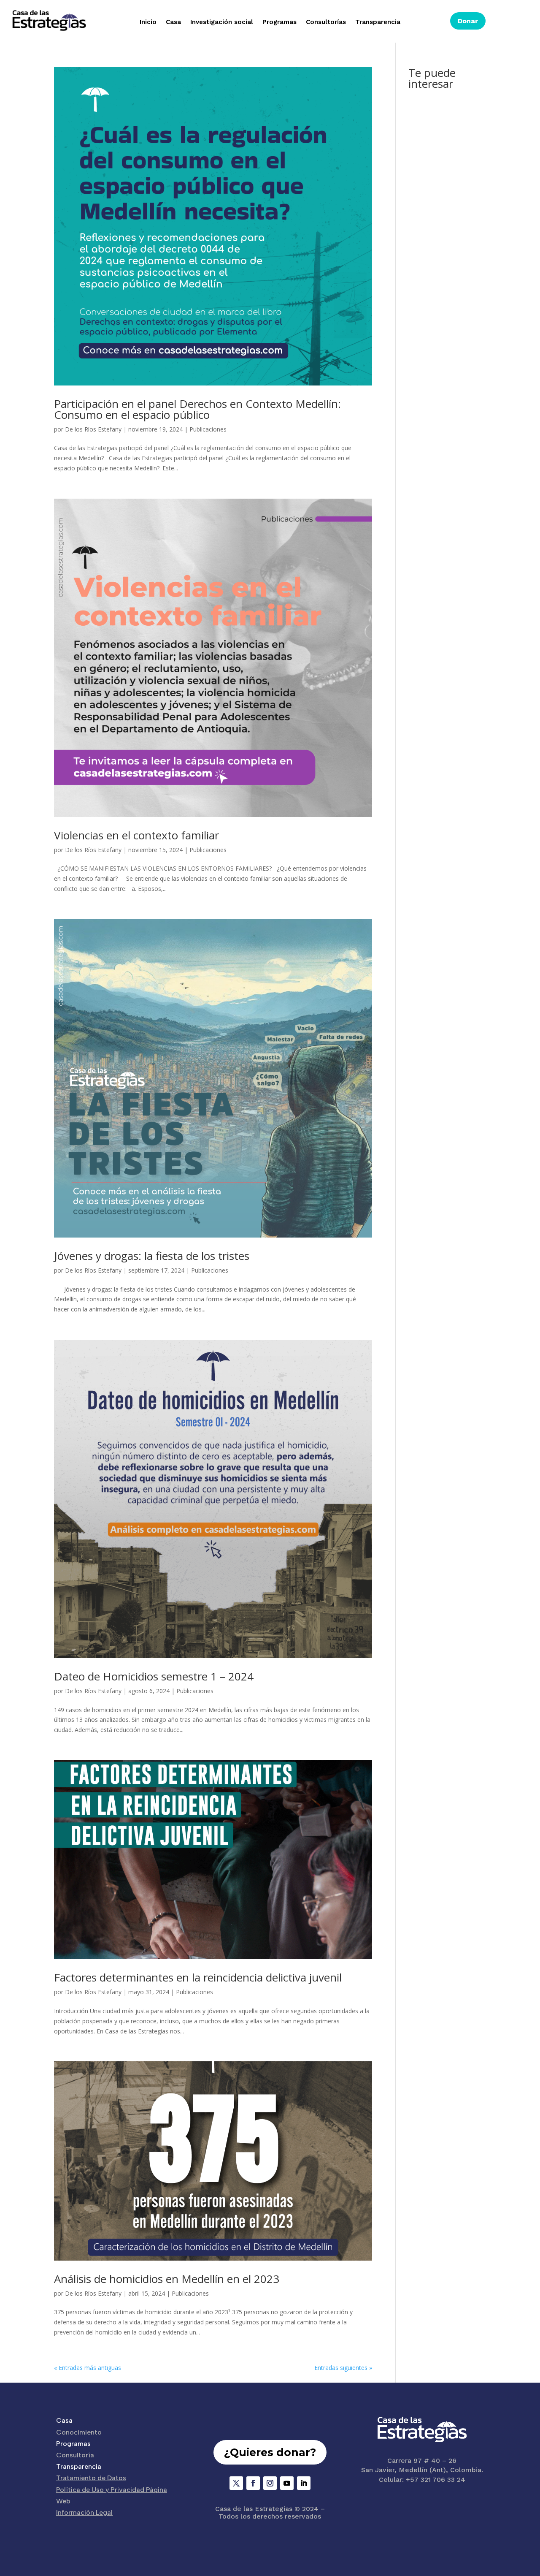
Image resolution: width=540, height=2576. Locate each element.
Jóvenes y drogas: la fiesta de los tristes (152, 1256)
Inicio (148, 22)
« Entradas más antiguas (88, 2368)
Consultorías (326, 22)
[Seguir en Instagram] (270, 2483)
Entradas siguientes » (343, 2368)
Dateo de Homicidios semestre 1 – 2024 (154, 1676)
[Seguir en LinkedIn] (304, 2483)
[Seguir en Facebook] (253, 2483)
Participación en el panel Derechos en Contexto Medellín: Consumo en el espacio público (197, 409)
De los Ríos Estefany (93, 429)
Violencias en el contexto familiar (136, 835)
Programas (279, 22)
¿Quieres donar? (270, 2452)
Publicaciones (208, 429)
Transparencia (378, 22)
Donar (468, 21)
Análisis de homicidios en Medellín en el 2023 (167, 2279)
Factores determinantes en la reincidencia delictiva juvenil (198, 1977)
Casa (173, 22)
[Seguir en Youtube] (287, 2483)
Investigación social (222, 22)
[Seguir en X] (236, 2483)
